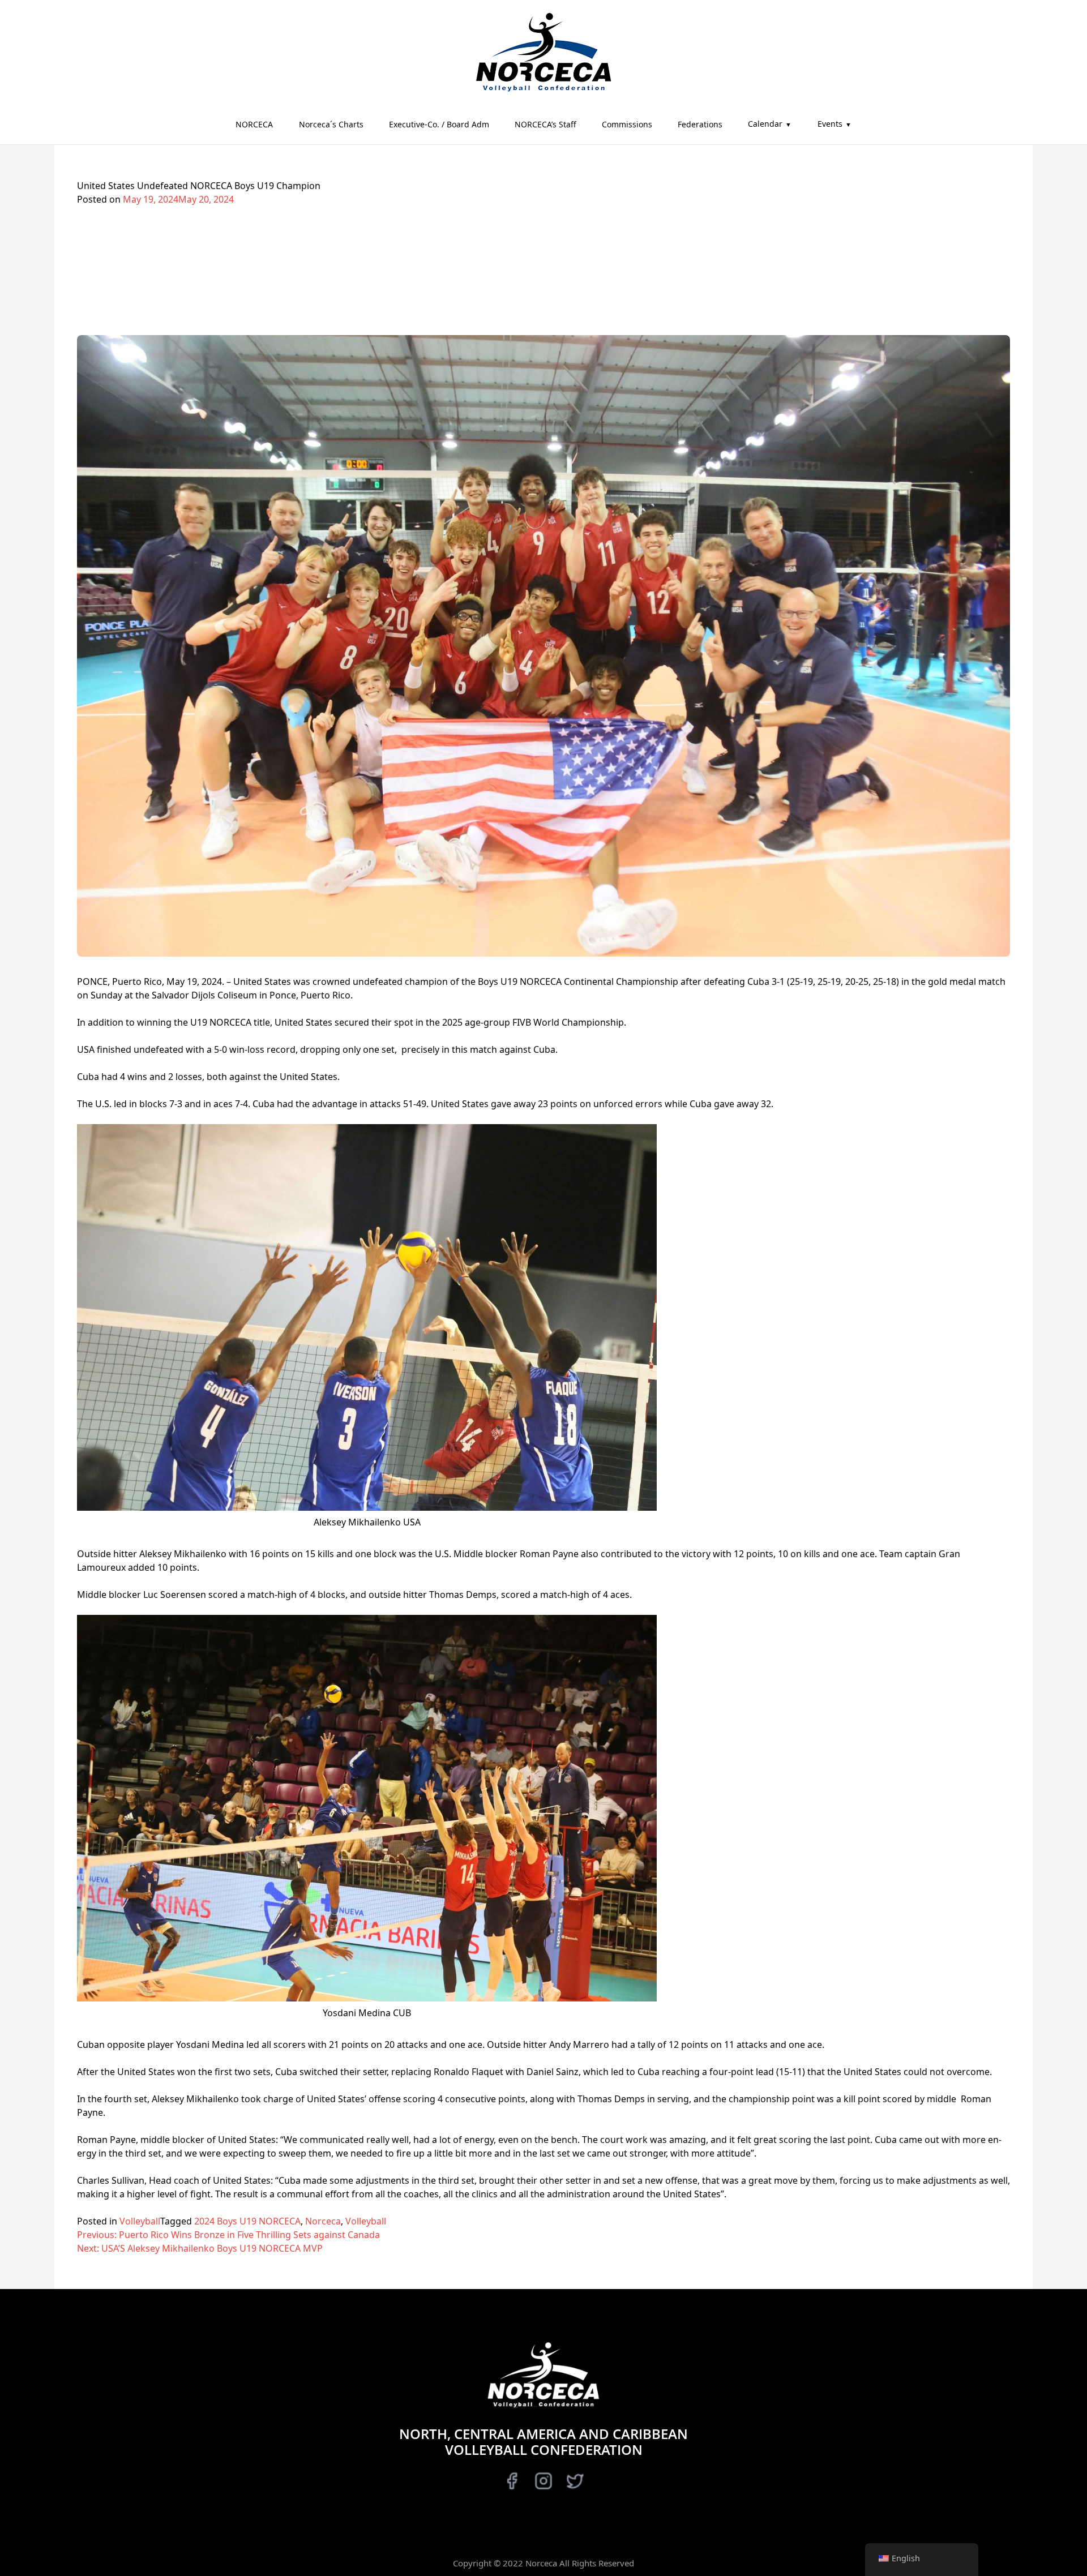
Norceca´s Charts (331, 124)
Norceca (323, 2221)
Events (830, 124)
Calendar (765, 124)
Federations (700, 124)
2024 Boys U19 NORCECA (247, 2221)
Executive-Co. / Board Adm (439, 124)
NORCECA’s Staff (545, 124)
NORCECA (254, 124)
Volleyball (140, 2221)
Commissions (627, 124)
